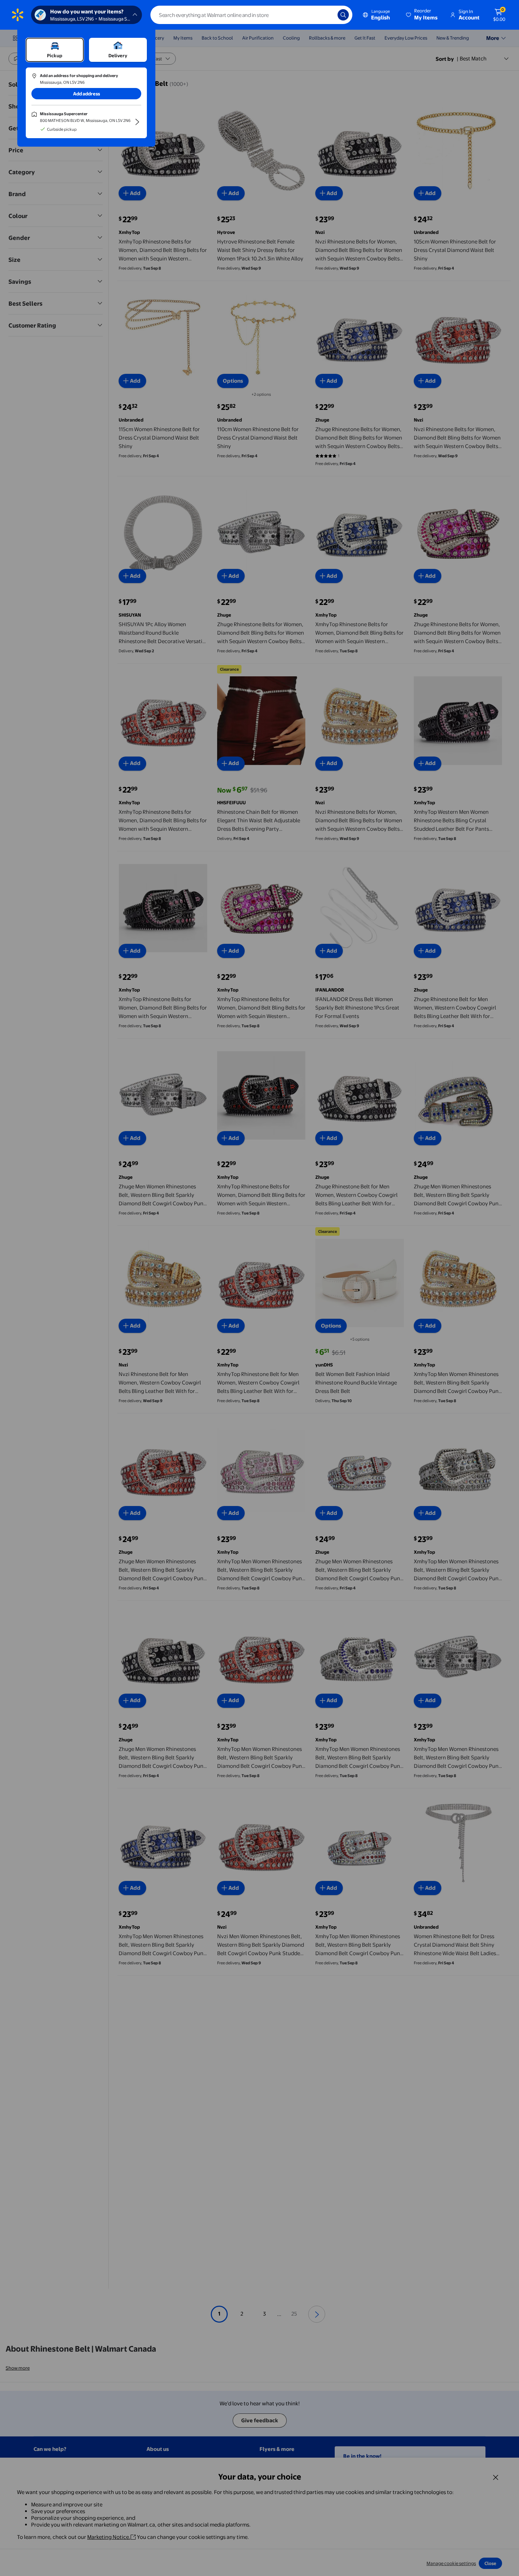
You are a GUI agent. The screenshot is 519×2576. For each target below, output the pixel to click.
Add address (86, 94)
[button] (422, 15)
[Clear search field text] (327, 15)
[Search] (343, 15)
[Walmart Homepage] (18, 15)
